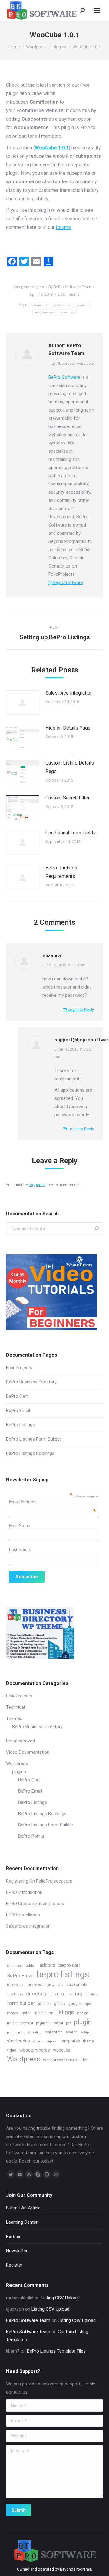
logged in (37, 1185)
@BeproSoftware (66, 582)
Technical (15, 1707)
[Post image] (23, 703)
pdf (68, 2023)
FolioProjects (19, 1368)
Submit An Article (23, 2208)
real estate (54, 2032)
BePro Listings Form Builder (34, 1439)
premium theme (18, 2032)
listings (65, 2012)
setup (85, 2032)
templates (70, 2041)
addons (48, 1965)
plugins (37, 287)
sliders (38, 2041)
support (52, 2041)
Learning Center (22, 2222)
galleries (45, 2004)
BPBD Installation (23, 1915)
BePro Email (18, 1411)
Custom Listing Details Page (70, 767)
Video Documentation (28, 1752)
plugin (83, 2022)
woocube (68, 312)
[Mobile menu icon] (97, 10)
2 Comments (69, 294)
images (12, 2013)
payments (43, 2023)
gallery (60, 2003)
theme (88, 2041)
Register (14, 2265)
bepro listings (63, 1975)
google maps (80, 2003)
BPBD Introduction (24, 1892)
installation (44, 2013)
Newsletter (17, 2251)
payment (82, 305)
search (72, 2032)
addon (31, 1965)
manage (83, 2013)
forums (63, 227)
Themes (14, 1718)
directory (36, 1994)
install (26, 2013)
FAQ (79, 1994)
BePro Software (64, 377)
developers (15, 1994)
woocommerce (45, 312)
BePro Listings (20, 1425)
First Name (20, 1525)
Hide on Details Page (68, 728)
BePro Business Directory (31, 1382)
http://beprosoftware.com (71, 363)
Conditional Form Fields (71, 833)
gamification (62, 305)
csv (60, 1985)
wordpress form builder (65, 2060)
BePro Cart (17, 1396)
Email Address (53, 1502)
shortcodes (18, 2041)
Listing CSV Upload (60, 2298)
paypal (58, 2023)
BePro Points (31, 1836)
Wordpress (17, 1763)
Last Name (20, 1549)
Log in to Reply (80, 1009)
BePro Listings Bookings (30, 1453)
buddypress (16, 1985)
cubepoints (39, 305)
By (70, 287)
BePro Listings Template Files (56, 2351)
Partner (13, 2236)
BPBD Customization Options (35, 1904)
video (12, 2050)
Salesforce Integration (69, 693)
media (12, 2023)
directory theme (61, 1994)
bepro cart (69, 1965)
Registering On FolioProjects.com (39, 1881)
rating (37, 2032)
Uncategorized (20, 1741)
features (92, 1994)
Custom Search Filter (68, 798)
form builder (21, 2003)
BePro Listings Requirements (61, 872)
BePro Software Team (28, 2320)
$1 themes (15, 1966)
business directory (41, 1985)
